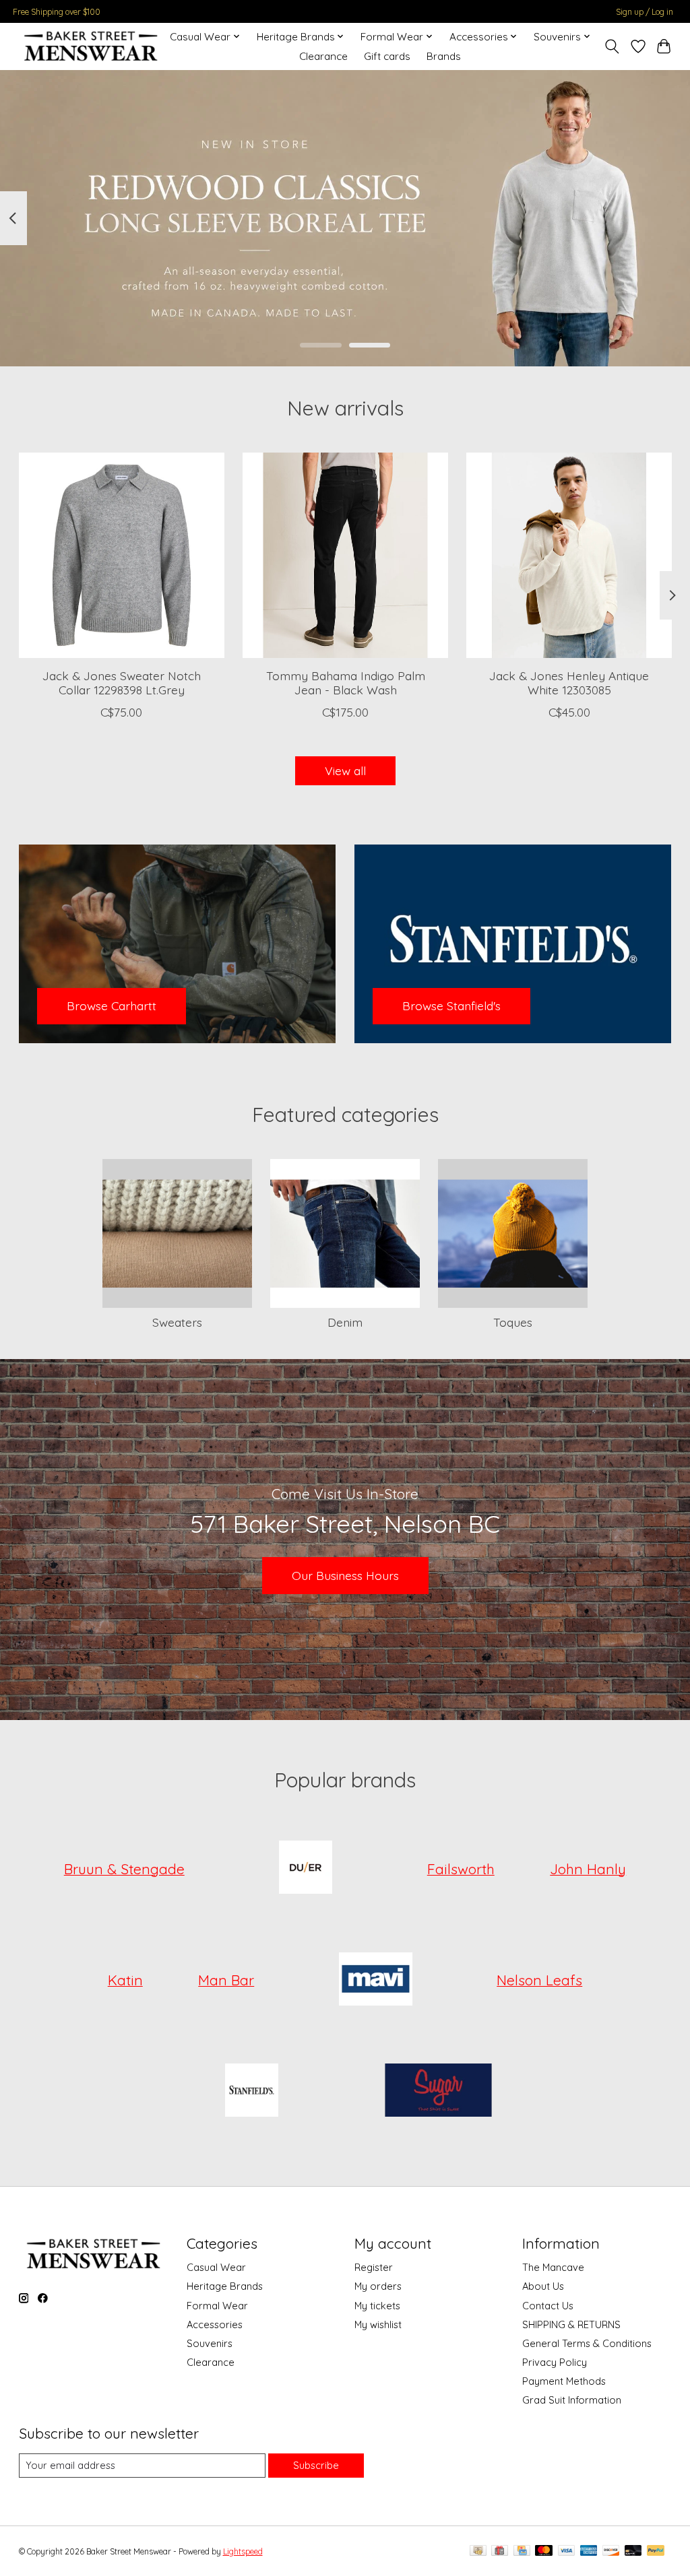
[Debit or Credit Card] (633, 2551)
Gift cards (387, 56)
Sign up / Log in (645, 12)
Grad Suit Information (572, 2400)
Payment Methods (564, 2381)
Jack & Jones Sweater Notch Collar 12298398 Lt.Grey (121, 683)
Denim (345, 1322)
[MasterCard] (544, 2551)
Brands (444, 56)
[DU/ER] (306, 1869)
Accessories (215, 2324)
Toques (513, 1322)
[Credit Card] (522, 2551)
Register (374, 2267)
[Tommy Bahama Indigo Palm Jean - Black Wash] (345, 555)
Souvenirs (210, 2343)
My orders (378, 2286)
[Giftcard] (500, 2551)
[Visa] (567, 2551)
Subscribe (316, 2465)
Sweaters (177, 1322)
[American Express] (589, 2551)
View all (345, 770)
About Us (543, 2286)
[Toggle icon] (611, 46)
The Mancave (553, 2267)
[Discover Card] (611, 2551)
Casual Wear (216, 2267)
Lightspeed (243, 2551)
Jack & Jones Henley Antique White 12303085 (569, 683)
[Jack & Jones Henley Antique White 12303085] (569, 555)
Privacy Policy (555, 2362)
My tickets (377, 2306)
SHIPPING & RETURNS (571, 2324)
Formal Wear (217, 2306)
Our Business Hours (345, 1575)
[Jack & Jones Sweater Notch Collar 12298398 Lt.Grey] (122, 555)
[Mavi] (375, 1980)
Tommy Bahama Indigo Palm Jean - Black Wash (345, 683)
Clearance (323, 56)
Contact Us (548, 2306)
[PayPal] (656, 2551)
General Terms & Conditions (587, 2343)
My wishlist (378, 2324)
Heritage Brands (225, 2286)
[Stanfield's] (251, 2092)
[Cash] (478, 2551)
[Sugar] (439, 2092)
